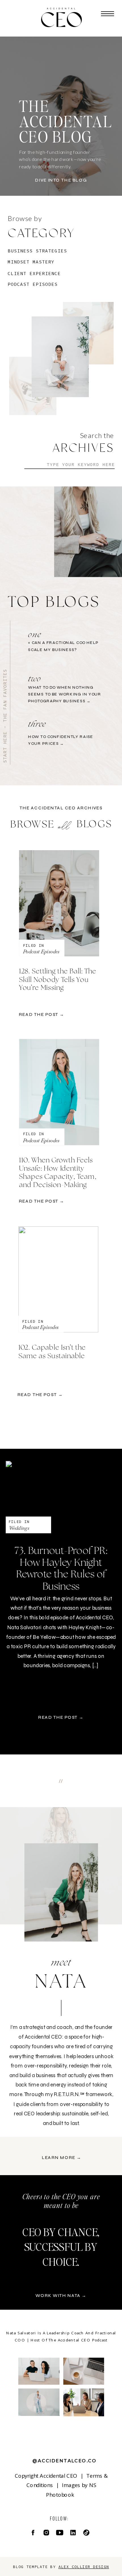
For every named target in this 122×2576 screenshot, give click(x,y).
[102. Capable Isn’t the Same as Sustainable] (58, 1279)
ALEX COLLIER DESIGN (84, 2567)
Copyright (27, 2475)
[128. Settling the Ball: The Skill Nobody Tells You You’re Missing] (59, 903)
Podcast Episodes (41, 951)
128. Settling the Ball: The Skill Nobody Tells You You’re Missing (58, 980)
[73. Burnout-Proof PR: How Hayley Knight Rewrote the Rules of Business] (61, 1497)
